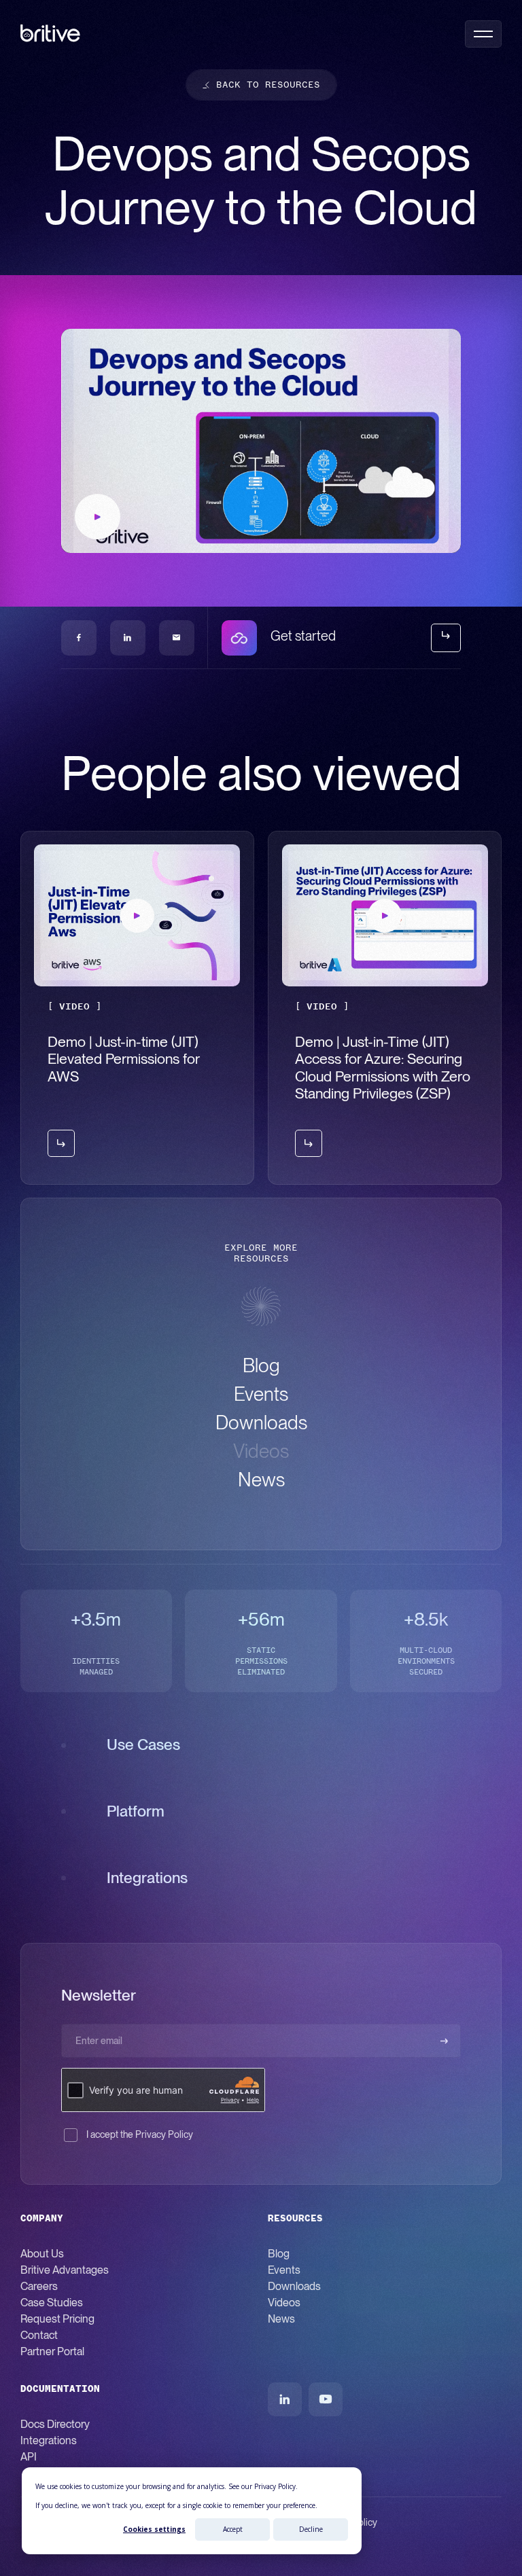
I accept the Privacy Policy (140, 2134)
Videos (284, 2303)
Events (284, 2270)
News (281, 2319)
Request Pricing (57, 2319)
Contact (39, 2335)
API (29, 2457)
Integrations (49, 2440)
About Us (42, 2254)
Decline (311, 2529)
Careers (39, 2286)
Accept (233, 2529)
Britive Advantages (65, 2270)
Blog (279, 2254)
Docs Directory (55, 2424)
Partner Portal (52, 2351)
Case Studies (52, 2303)
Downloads (294, 2286)
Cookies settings (154, 2529)
